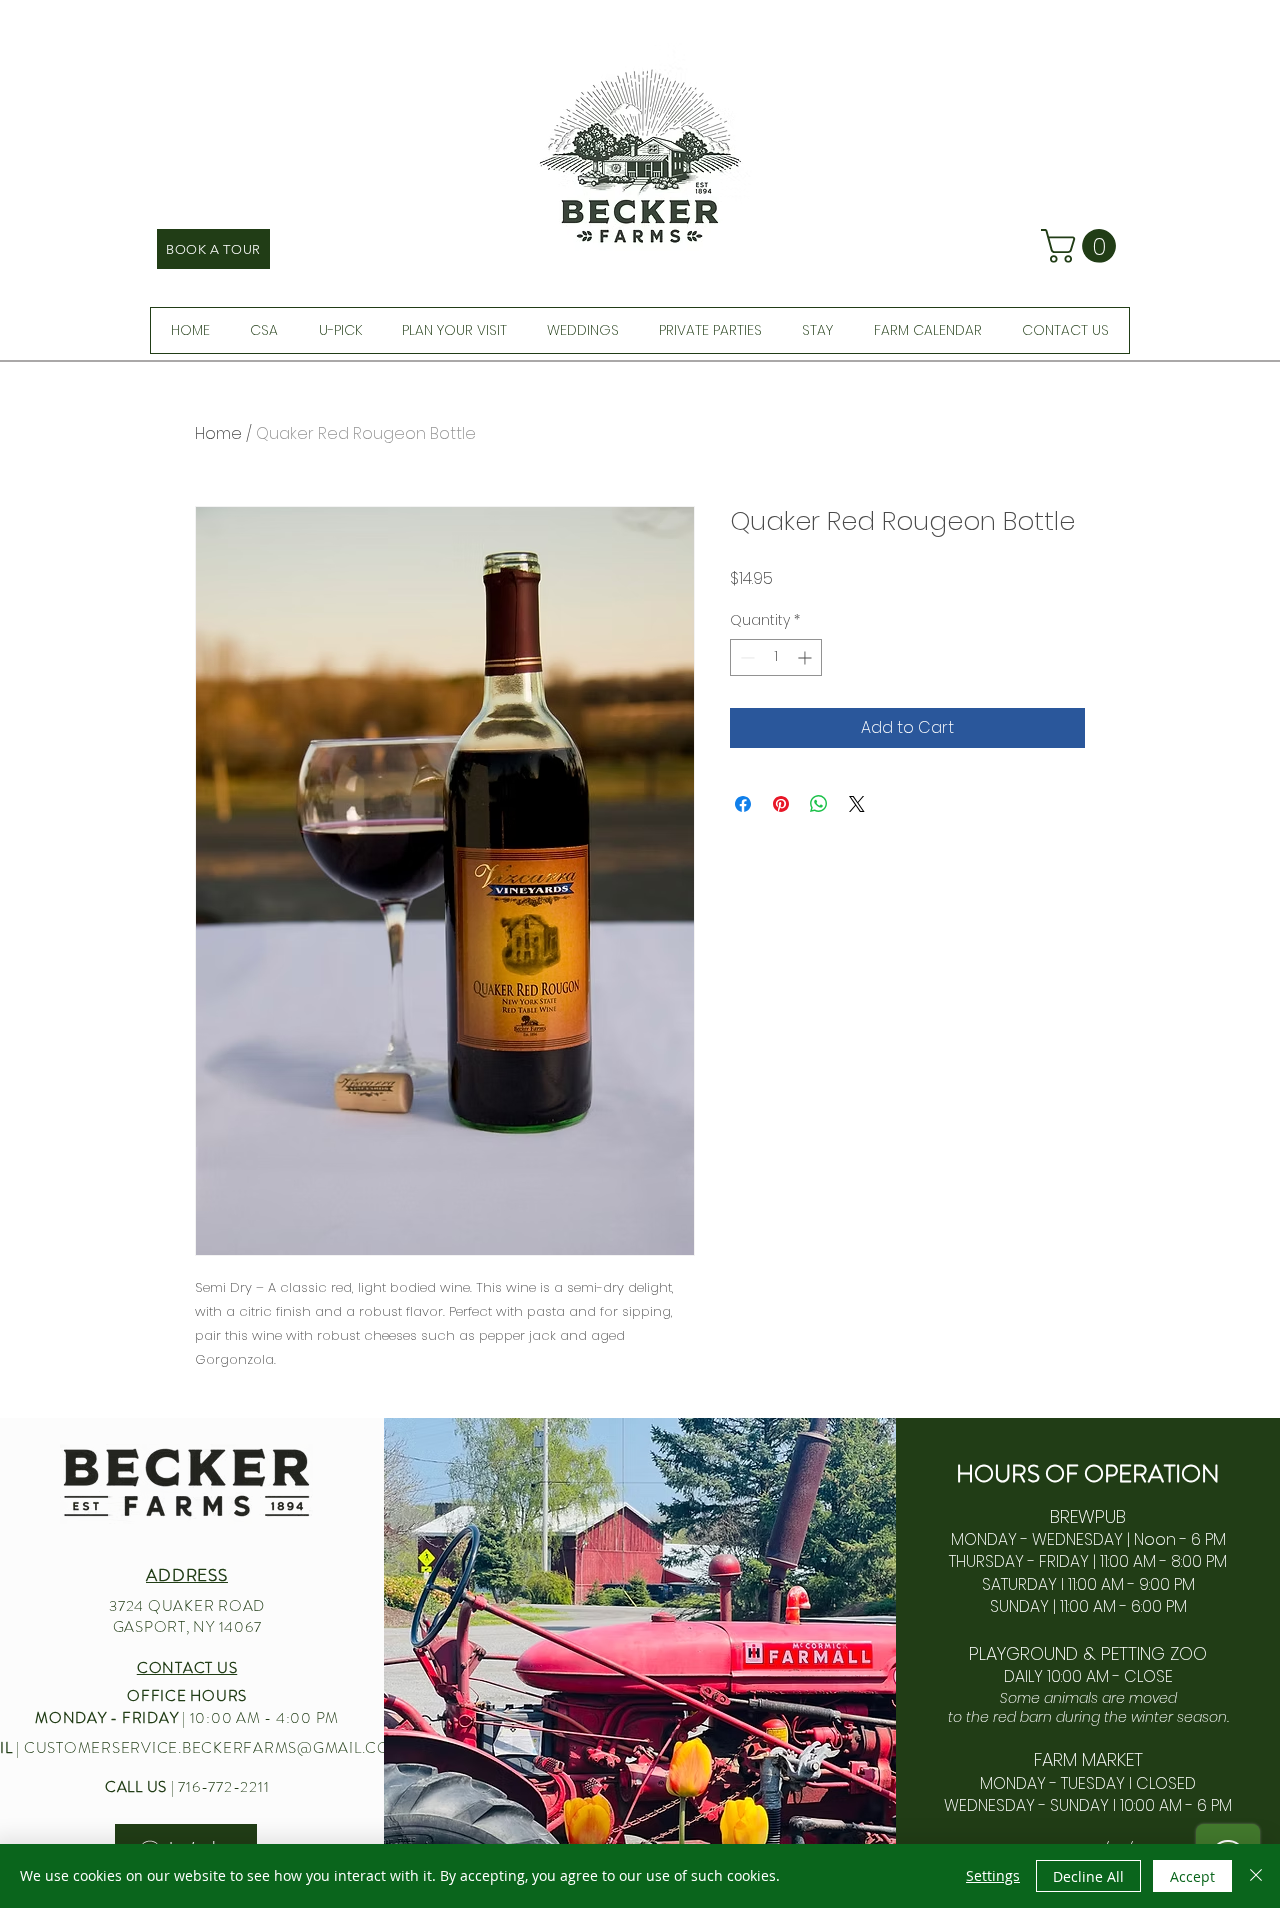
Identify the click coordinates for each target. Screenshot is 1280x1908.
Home (218, 433)
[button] (1082, 246)
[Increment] (806, 657)
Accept (1192, 1876)
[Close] (1256, 1876)
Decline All (1088, 1876)
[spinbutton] (776, 657)
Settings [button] (993, 1875)
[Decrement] (745, 657)
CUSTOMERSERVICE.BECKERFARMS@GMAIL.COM (214, 1748)
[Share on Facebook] (743, 804)
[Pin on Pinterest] (781, 804)
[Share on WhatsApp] (819, 804)
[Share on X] (857, 804)
